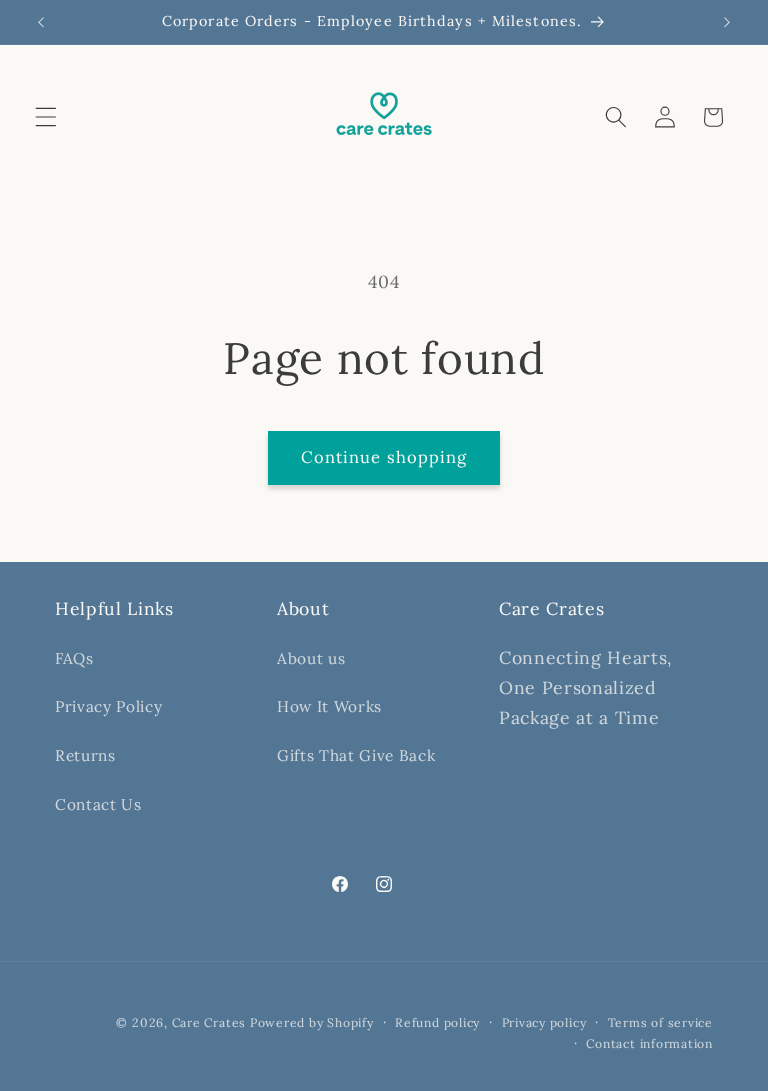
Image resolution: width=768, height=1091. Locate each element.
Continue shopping (384, 457)
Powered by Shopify (312, 1022)
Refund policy (437, 1022)
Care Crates (211, 1022)
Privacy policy (544, 1022)
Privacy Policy (108, 706)
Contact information (649, 1043)
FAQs (74, 658)
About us (311, 658)
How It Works (329, 706)
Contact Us (98, 804)
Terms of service (660, 1022)
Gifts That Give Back (356, 755)
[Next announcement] (727, 22)
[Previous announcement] (41, 22)
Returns (85, 755)
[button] (46, 117)
